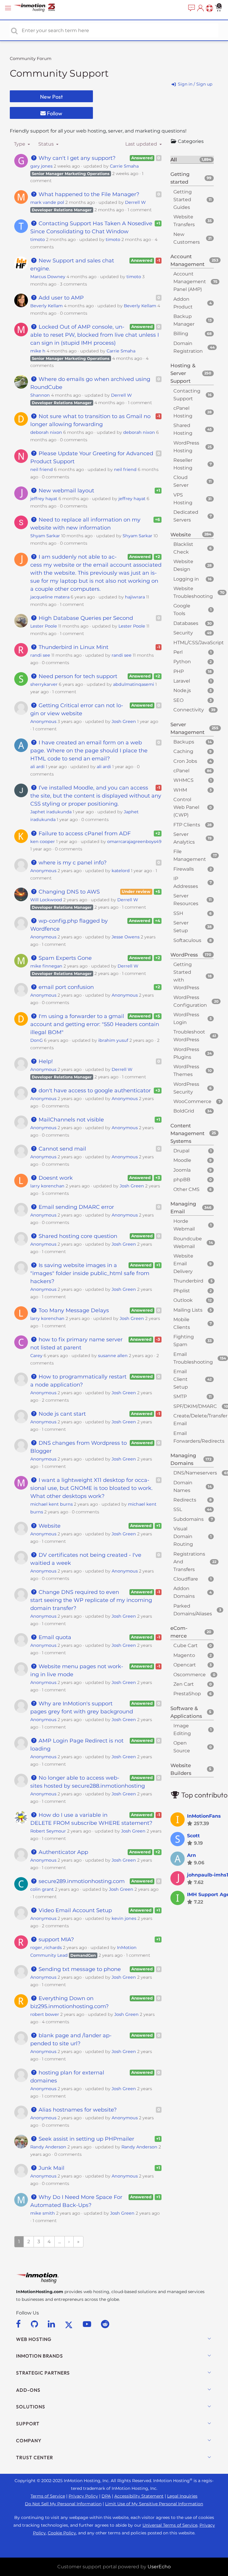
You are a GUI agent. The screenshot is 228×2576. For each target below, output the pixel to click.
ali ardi (37, 767)
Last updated (142, 144)
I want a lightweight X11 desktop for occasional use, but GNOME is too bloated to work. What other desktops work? (91, 1488)
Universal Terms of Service (170, 2525)
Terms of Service (48, 2496)
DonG (37, 1040)
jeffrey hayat (44, 499)
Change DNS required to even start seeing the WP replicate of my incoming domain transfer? (91, 1600)
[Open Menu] (9, 8)
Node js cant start (61, 1414)
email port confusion (65, 987)
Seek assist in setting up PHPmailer (86, 2139)
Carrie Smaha (124, 166)
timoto (38, 240)
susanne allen (113, 1356)
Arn (191, 1855)
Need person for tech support (77, 676)
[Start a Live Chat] (191, 8)
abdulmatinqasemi (134, 684)
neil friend (42, 469)
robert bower (45, 2014)
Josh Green (124, 721)
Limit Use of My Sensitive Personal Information (154, 2504)
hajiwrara (135, 597)
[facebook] (19, 2324)
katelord (121, 871)
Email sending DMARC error (76, 1207)
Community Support (59, 73)
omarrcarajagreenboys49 (134, 842)
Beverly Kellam (46, 306)
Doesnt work (55, 1178)
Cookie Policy (62, 2533)
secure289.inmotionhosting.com (81, 1881)
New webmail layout (66, 491)
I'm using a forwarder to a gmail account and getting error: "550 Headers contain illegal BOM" (95, 1024)
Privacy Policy (83, 2496)
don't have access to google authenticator (94, 1091)
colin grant (42, 1889)
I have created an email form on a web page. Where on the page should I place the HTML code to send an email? (89, 751)
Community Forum (31, 59)
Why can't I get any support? (76, 158)
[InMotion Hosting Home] (40, 8)
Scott (193, 1836)
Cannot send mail (62, 1149)
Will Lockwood (46, 900)
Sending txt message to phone (79, 1969)
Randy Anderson (48, 2147)
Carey (36, 1356)
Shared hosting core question (77, 1236)
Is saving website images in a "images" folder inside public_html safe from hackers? (90, 1273)
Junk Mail (51, 2168)
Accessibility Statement (139, 2496)
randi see (40, 655)
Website (49, 1526)
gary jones (41, 166)
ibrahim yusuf (113, 1040)
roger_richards (46, 1948)
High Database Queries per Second (85, 618)
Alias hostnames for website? (77, 2110)
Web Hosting (34, 2339)
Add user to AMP (60, 298)
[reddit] (105, 2324)
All (191, 160)
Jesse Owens (126, 937)
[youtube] (88, 2324)
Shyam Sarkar (45, 536)
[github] (35, 2324)
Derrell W (135, 202)
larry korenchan (47, 1186)
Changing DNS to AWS (68, 892)
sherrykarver (44, 684)
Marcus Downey (48, 277)
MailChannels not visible (71, 1120)
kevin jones (124, 1918)
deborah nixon (46, 432)
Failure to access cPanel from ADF (84, 834)
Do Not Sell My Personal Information (63, 2504)
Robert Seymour (48, 1831)
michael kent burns (52, 1504)
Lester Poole (44, 626)
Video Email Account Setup (75, 1910)
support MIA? (56, 1940)
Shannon (40, 395)
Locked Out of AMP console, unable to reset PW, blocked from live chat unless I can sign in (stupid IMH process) (95, 335)
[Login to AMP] (200, 8)
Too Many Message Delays (73, 1310)
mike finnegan (46, 966)
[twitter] (70, 2324)
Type (20, 144)
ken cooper (43, 842)
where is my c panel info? (72, 863)
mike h (38, 351)
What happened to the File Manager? (88, 194)
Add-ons (28, 2390)
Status (47, 144)
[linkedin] (52, 2324)
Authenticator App (63, 1852)
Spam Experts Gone (64, 958)
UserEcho (159, 2567)
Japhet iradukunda (51, 812)
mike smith (43, 2213)
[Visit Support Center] (209, 8)
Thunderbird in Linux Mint (73, 647)
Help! (45, 1061)
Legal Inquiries (182, 2496)
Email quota (54, 1637)
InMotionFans (204, 1816)
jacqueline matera (50, 597)
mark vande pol (47, 202)
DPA (106, 2496)
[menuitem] (191, 8)
